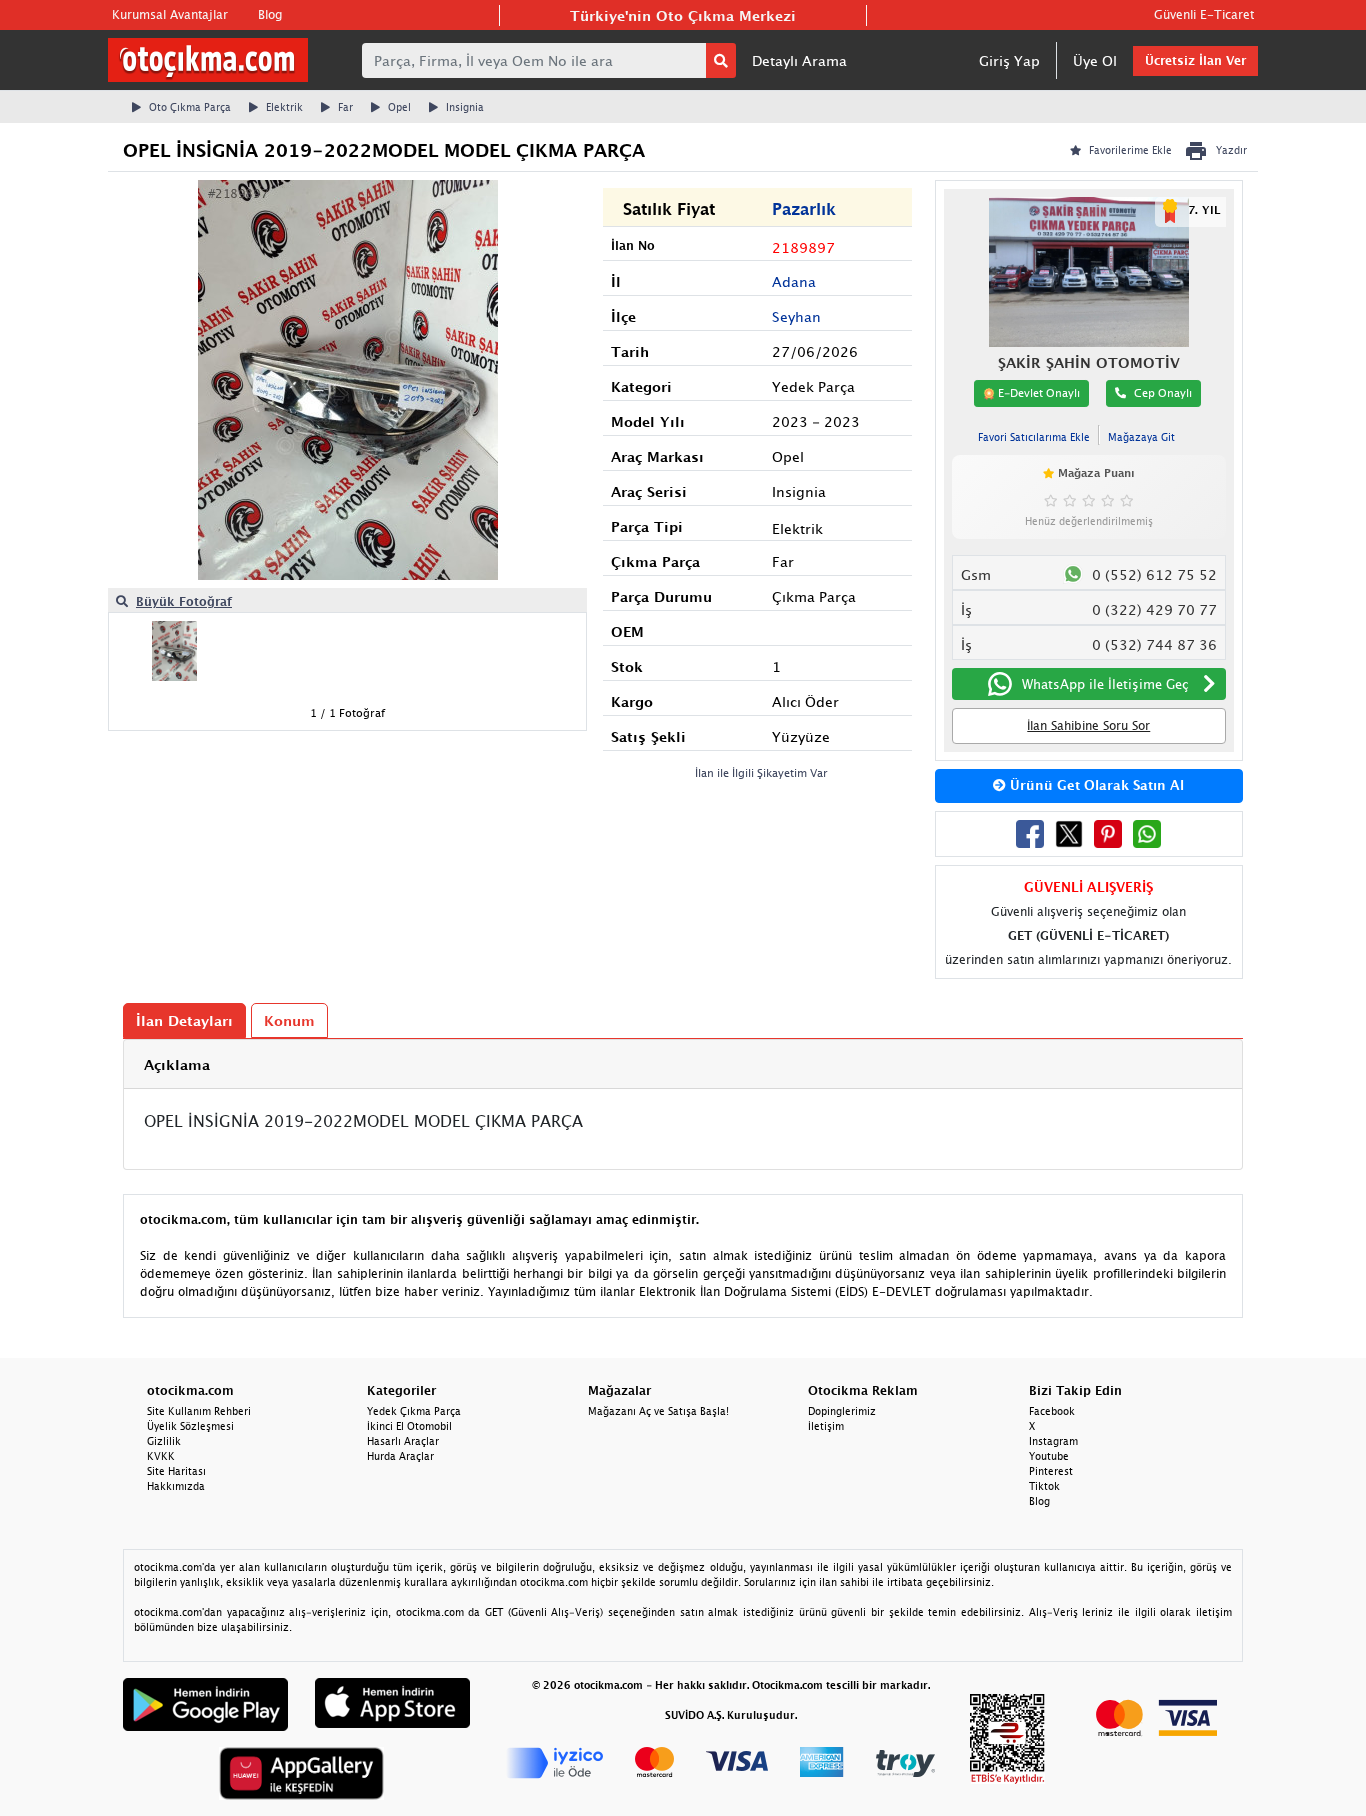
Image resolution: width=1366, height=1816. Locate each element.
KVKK (161, 1456)
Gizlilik (164, 1441)
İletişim (826, 1426)
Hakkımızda (176, 1486)
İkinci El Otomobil (409, 1426)
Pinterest (1051, 1471)
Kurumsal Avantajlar (170, 14)
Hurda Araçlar (400, 1456)
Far (345, 107)
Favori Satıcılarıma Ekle (1034, 437)
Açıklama (177, 1064)
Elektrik (284, 107)
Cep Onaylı (1163, 392)
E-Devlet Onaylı (1037, 392)
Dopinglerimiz (842, 1411)
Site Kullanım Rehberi (199, 1411)
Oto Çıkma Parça (190, 107)
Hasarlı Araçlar (403, 1441)
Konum (289, 1020)
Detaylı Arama (799, 60)
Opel (399, 107)
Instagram (1053, 1441)
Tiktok (1044, 1486)
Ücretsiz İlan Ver (1195, 60)
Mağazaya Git (1141, 437)
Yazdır (1231, 150)
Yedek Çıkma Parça (414, 1411)
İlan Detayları (184, 1020)
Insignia (465, 107)
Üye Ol (1095, 60)
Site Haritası (176, 1471)
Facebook (1052, 1411)
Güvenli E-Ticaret (1204, 14)
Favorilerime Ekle (1130, 150)
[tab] (683, 1064)
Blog (270, 14)
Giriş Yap (1009, 60)
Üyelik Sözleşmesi (190, 1426)
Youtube (1049, 1456)
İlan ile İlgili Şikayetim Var (761, 772)
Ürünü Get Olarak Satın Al (1095, 785)
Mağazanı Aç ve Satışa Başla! (658, 1411)
